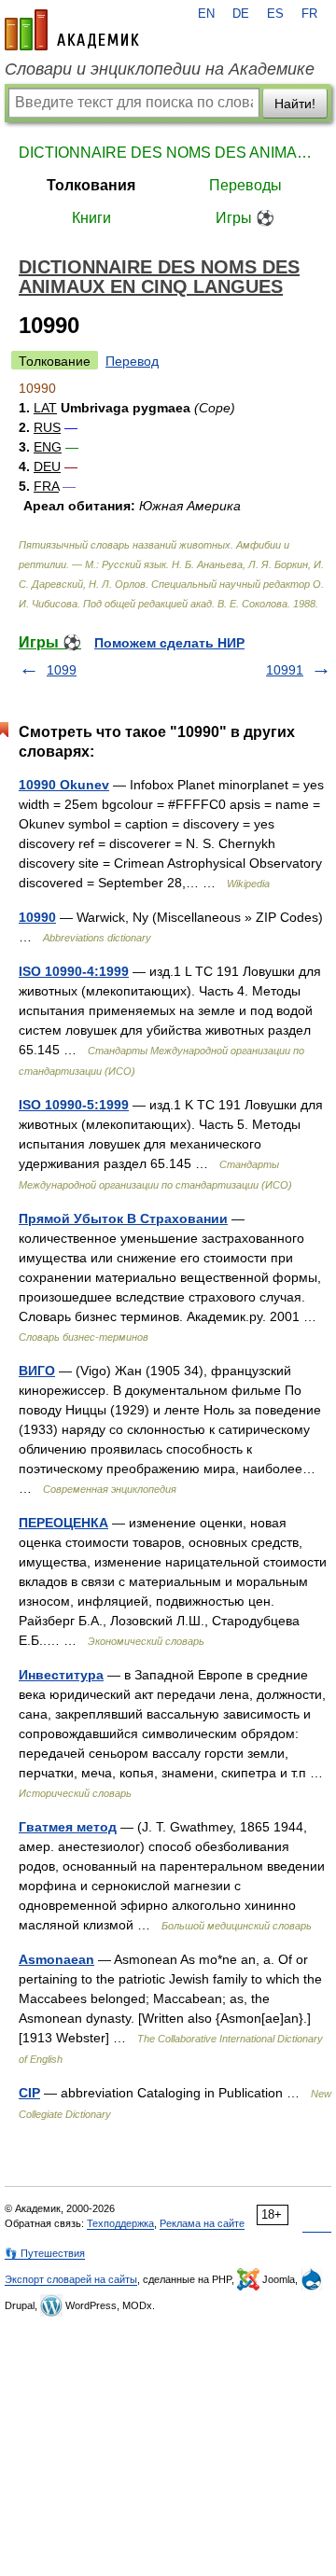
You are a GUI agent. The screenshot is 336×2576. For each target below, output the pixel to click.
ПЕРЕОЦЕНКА (63, 1523)
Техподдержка (120, 2223)
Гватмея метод (68, 1827)
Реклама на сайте (202, 2223)
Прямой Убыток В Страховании (123, 1218)
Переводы (245, 185)
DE (241, 14)
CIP (29, 2093)
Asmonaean (56, 1959)
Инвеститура (61, 1675)
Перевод (132, 361)
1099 (62, 670)
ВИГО (37, 1371)
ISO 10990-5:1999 (74, 1105)
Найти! (295, 104)
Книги (91, 218)
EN (206, 14)
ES (275, 14)
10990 (37, 917)
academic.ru (72, 30)
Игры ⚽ (245, 218)
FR (309, 14)
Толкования (91, 185)
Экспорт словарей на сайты (71, 2279)
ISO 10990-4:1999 (74, 971)
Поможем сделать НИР (169, 643)
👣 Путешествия (45, 2253)
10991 (285, 670)
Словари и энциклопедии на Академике (160, 69)
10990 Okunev (64, 785)
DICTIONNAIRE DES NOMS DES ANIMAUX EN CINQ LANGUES (168, 153)
